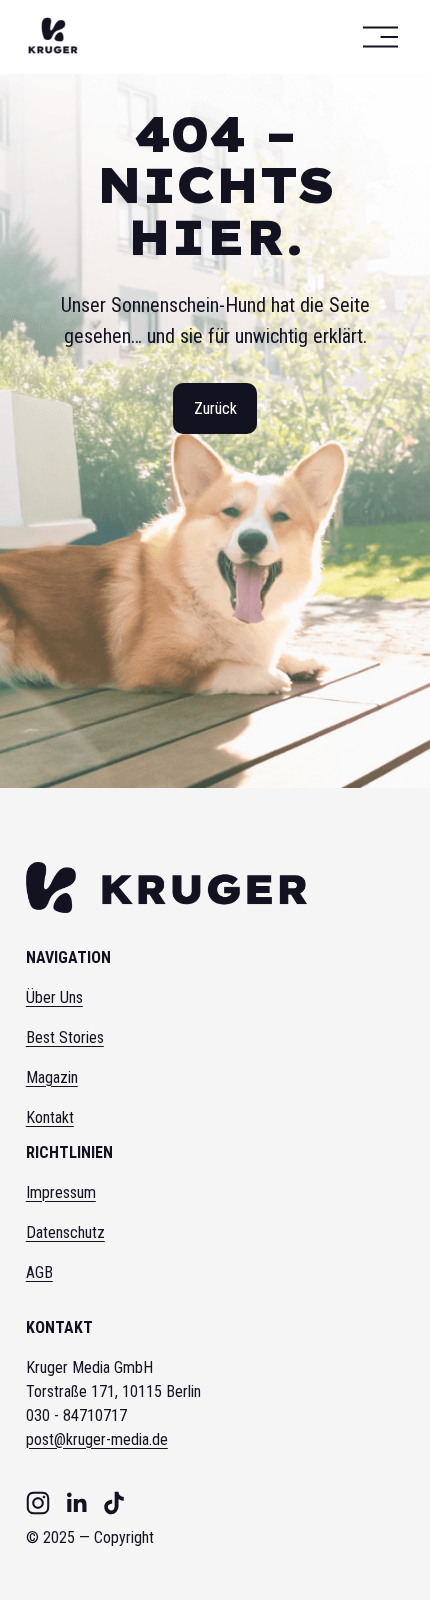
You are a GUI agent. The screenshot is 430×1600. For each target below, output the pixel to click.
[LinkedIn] (76, 1503)
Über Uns (54, 997)
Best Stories (65, 1037)
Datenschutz (65, 1232)
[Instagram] (38, 1503)
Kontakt (50, 1117)
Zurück (215, 408)
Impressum (61, 1192)
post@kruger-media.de (97, 1439)
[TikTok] (114, 1503)
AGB (39, 1272)
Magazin (52, 1077)
